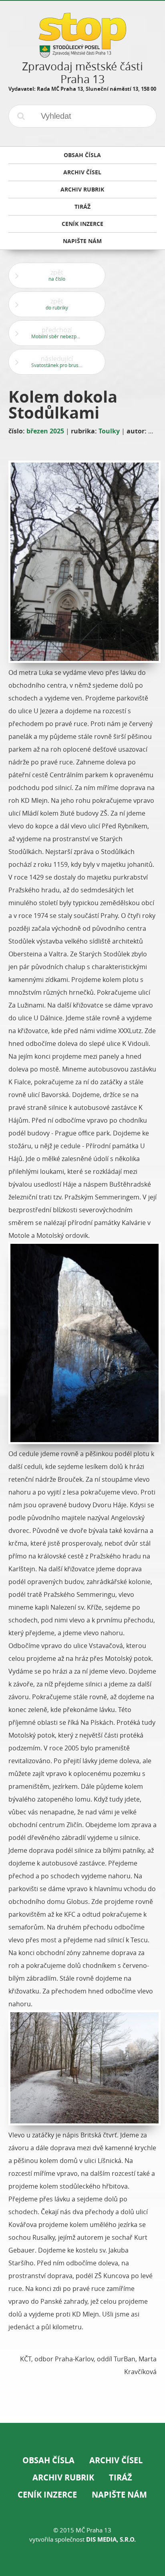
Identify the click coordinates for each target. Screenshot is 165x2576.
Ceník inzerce (47, 2495)
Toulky (109, 431)
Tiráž (121, 2477)
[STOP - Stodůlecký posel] (82, 55)
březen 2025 (45, 431)
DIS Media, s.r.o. (111, 2539)
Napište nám (119, 2495)
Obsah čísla (48, 2460)
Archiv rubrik (63, 2477)
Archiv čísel (116, 2460)
